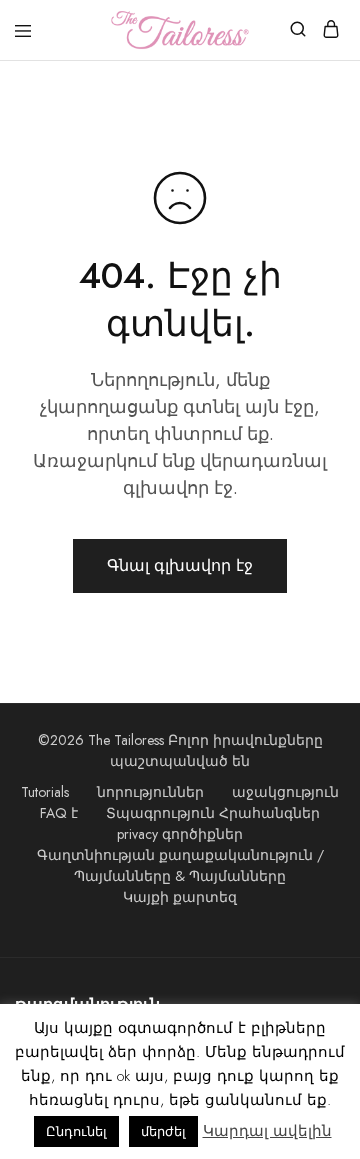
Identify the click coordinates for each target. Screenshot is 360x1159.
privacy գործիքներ (180, 834)
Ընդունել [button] (76, 1131)
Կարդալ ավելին (267, 1131)
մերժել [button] (163, 1131)
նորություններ (150, 792)
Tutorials (45, 792)
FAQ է (59, 813)
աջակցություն (285, 792)
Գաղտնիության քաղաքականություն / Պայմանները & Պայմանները (180, 865)
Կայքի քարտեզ (180, 897)
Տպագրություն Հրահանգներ (213, 813)
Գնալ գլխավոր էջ (180, 565)
